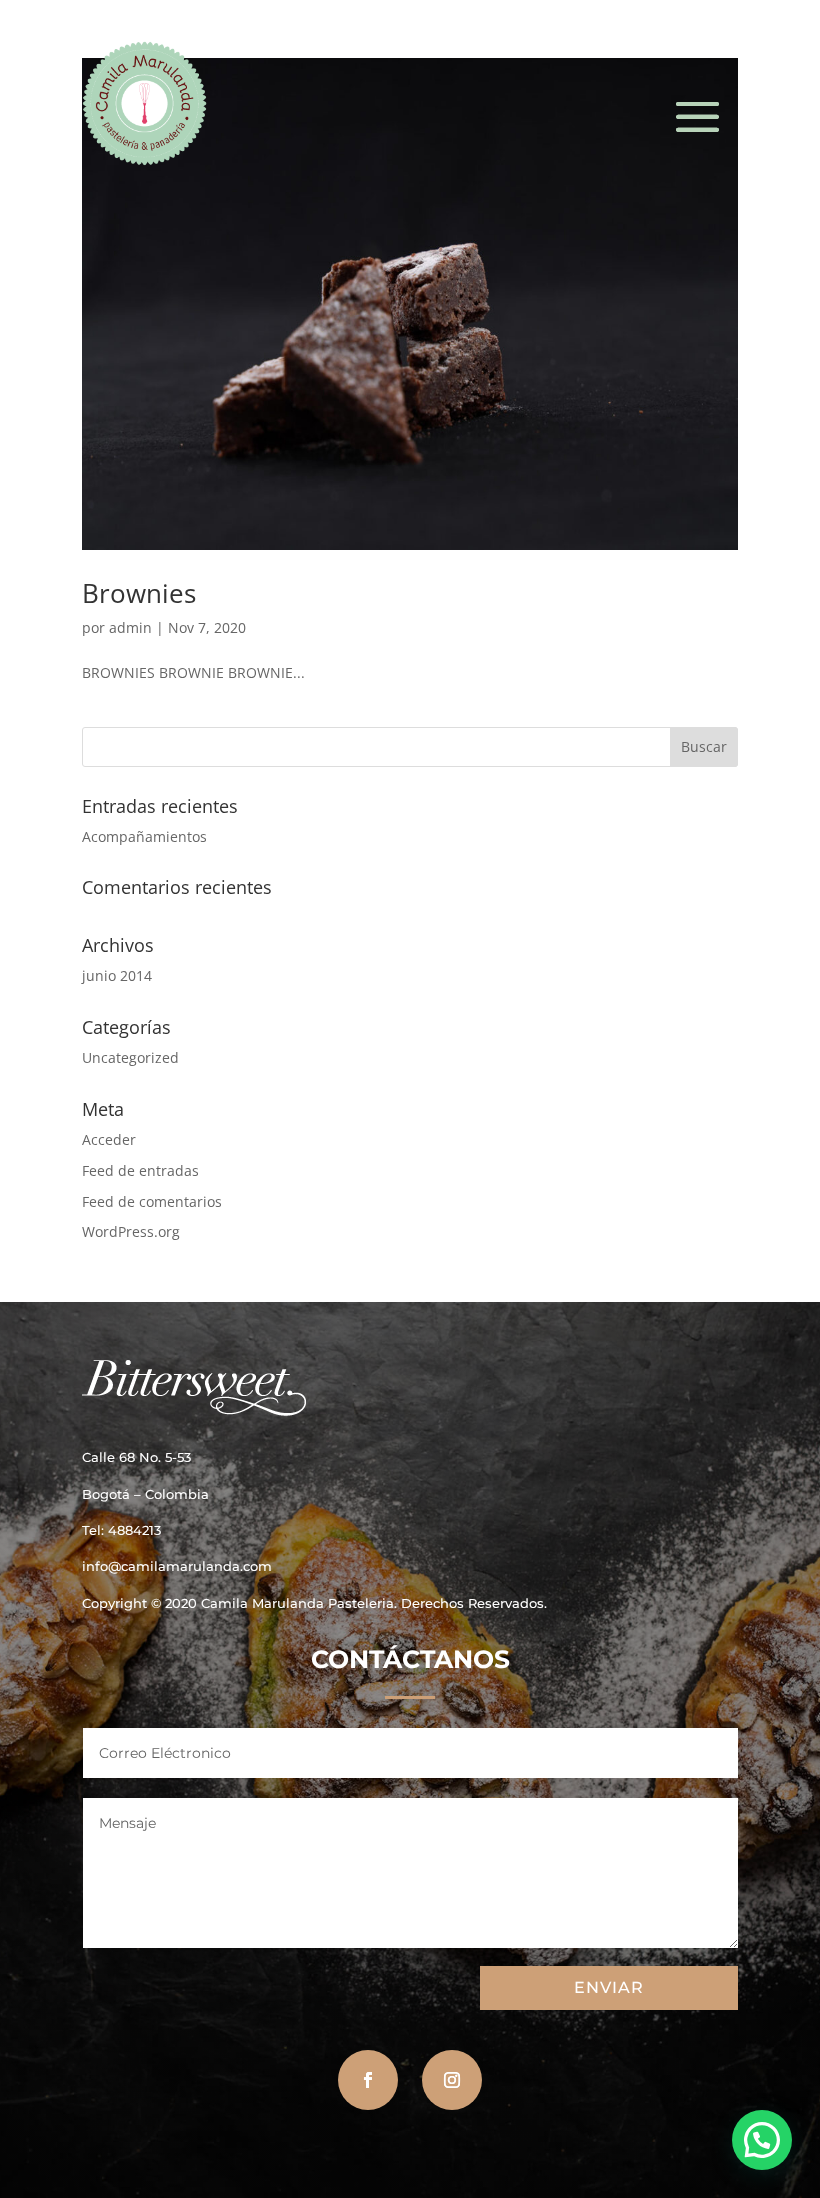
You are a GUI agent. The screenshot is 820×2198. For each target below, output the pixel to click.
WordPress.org (131, 1231)
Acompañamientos (144, 836)
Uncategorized (130, 1057)
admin (130, 627)
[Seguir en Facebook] (368, 2080)
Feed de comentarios (152, 1201)
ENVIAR (609, 1987)
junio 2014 (117, 975)
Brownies (139, 593)
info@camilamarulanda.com (177, 1566)
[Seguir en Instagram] (452, 2080)
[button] (762, 2140)
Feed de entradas (140, 1170)
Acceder (109, 1139)
